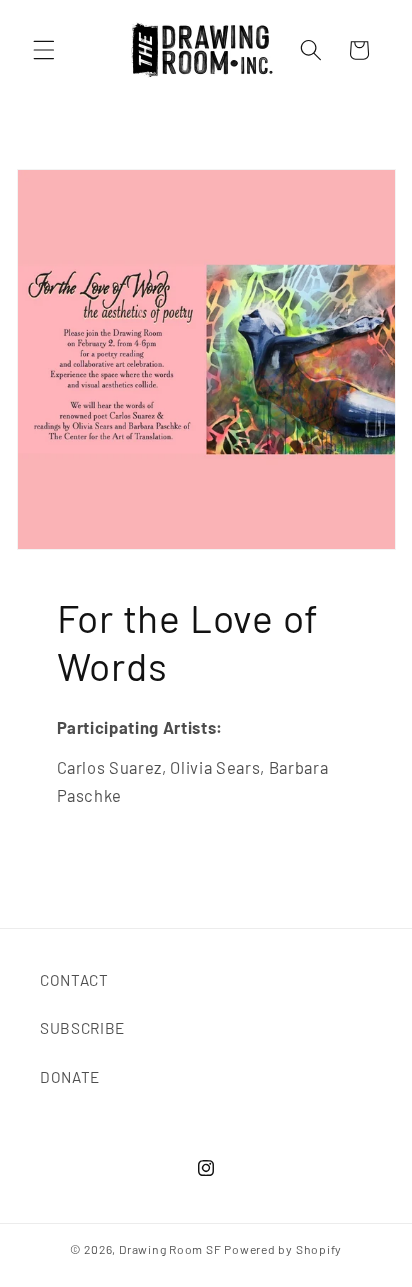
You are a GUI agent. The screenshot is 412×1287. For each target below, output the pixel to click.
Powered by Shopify (283, 1249)
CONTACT (74, 980)
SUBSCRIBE (82, 1028)
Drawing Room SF (170, 1249)
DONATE (70, 1077)
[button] (44, 50)
